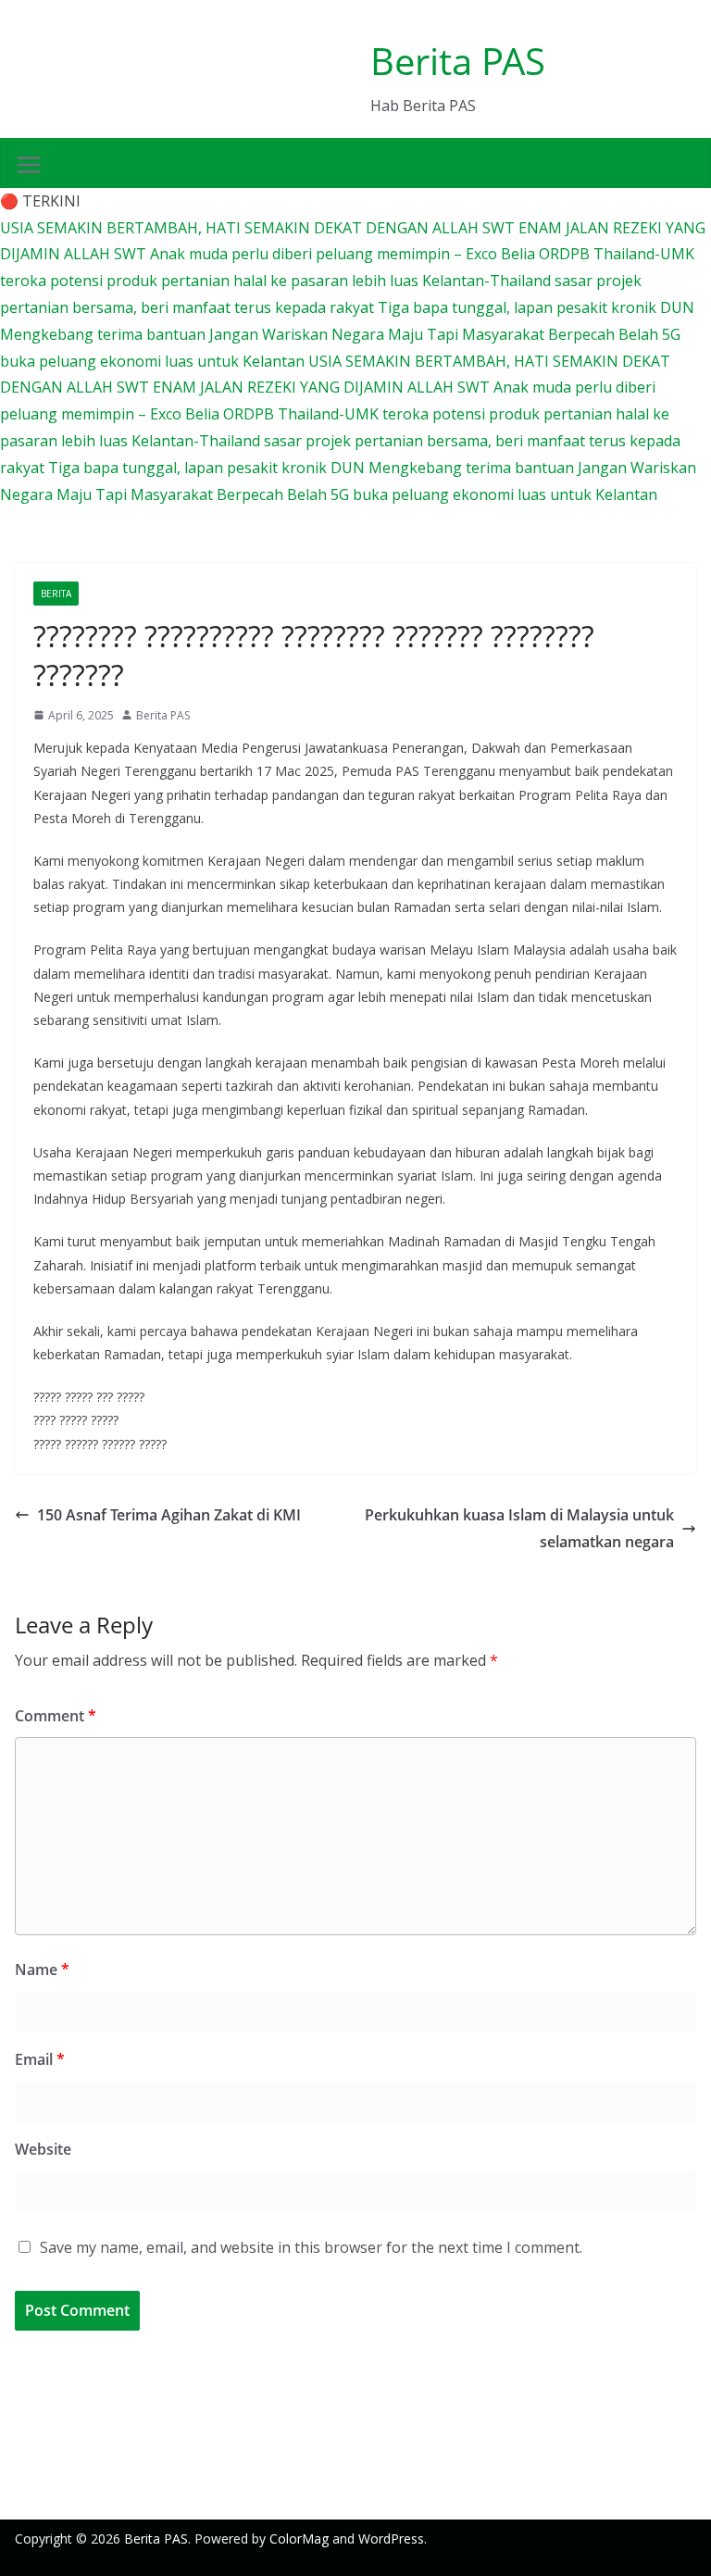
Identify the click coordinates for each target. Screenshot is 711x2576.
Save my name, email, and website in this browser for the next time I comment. (311, 2247)
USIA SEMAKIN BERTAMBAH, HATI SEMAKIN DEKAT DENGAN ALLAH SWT (259, 228)
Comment (56, 1716)
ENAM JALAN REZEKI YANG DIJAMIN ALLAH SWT (323, 387)
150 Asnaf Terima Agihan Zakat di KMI (169, 1515)
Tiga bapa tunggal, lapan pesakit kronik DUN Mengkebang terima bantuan (313, 468)
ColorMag (299, 2538)
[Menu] (29, 165)
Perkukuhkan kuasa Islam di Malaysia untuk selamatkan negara (519, 1528)
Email (40, 2059)
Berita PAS (458, 61)
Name (42, 1970)
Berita (56, 594)
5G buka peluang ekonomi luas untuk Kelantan (494, 494)
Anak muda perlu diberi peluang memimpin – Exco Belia (344, 254)
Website (43, 2149)
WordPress (391, 2538)
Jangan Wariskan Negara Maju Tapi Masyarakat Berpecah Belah (436, 334)
